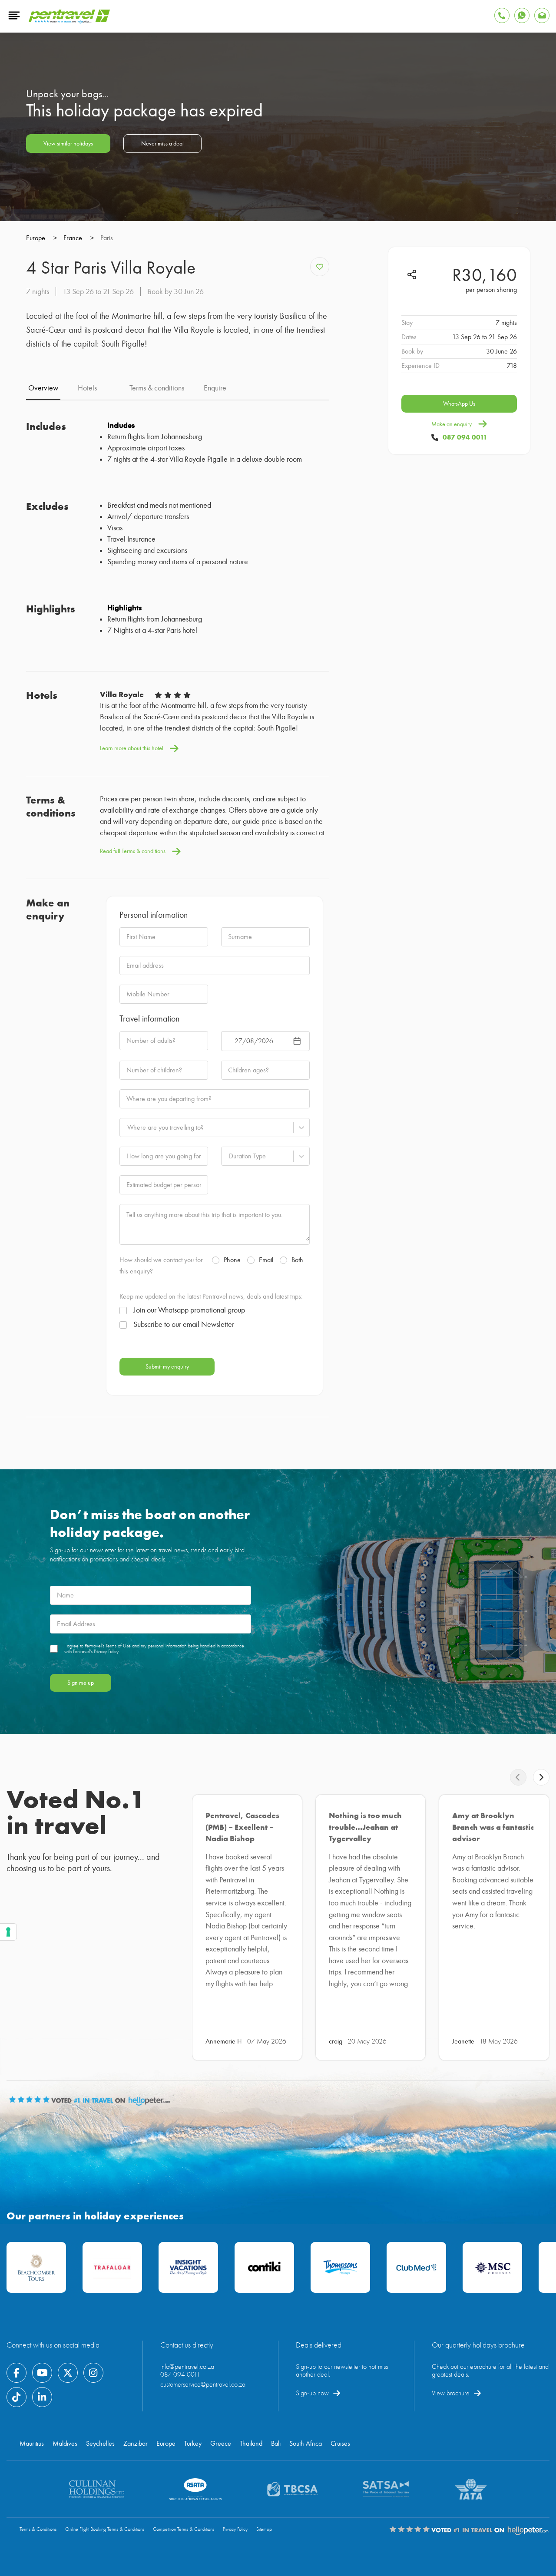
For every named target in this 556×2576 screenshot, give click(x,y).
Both (297, 1260)
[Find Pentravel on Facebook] (17, 2373)
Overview (43, 388)
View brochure (451, 2393)
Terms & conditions (157, 388)
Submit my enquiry (167, 1367)
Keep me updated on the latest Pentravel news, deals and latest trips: (211, 1296)
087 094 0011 (465, 437)
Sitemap (264, 2529)
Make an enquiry (452, 424)
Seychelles (100, 2444)
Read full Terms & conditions (133, 851)
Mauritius (32, 2444)
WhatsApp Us (459, 404)
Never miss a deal (162, 144)
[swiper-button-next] (541, 1777)
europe (41, 238)
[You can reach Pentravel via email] (542, 15)
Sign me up (81, 1683)
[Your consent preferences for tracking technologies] (8, 1932)
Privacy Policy (235, 2529)
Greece (221, 2444)
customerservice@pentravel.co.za (203, 2384)
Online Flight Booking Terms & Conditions (105, 2529)
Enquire (215, 388)
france (79, 238)
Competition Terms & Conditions (184, 2529)
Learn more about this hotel (132, 748)
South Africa (306, 2444)
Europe (166, 2444)
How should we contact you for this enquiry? (161, 1266)
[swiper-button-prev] (518, 1777)
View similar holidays (68, 144)
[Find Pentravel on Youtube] (42, 2373)
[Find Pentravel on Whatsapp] (522, 15)
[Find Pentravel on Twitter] (68, 2373)
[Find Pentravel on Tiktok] (17, 2397)
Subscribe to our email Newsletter (184, 1325)
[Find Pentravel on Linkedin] (42, 2397)
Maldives (65, 2444)
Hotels (87, 388)
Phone (232, 1260)
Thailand (251, 2444)
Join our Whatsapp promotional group (189, 1310)
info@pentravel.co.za (187, 2367)
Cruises (340, 2444)
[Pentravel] (69, 21)
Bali (276, 2444)
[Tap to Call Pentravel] (502, 15)
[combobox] (127, 1128)
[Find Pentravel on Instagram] (93, 2373)
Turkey (193, 2444)
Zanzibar (136, 2444)
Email (266, 1260)
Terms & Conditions (38, 2529)
